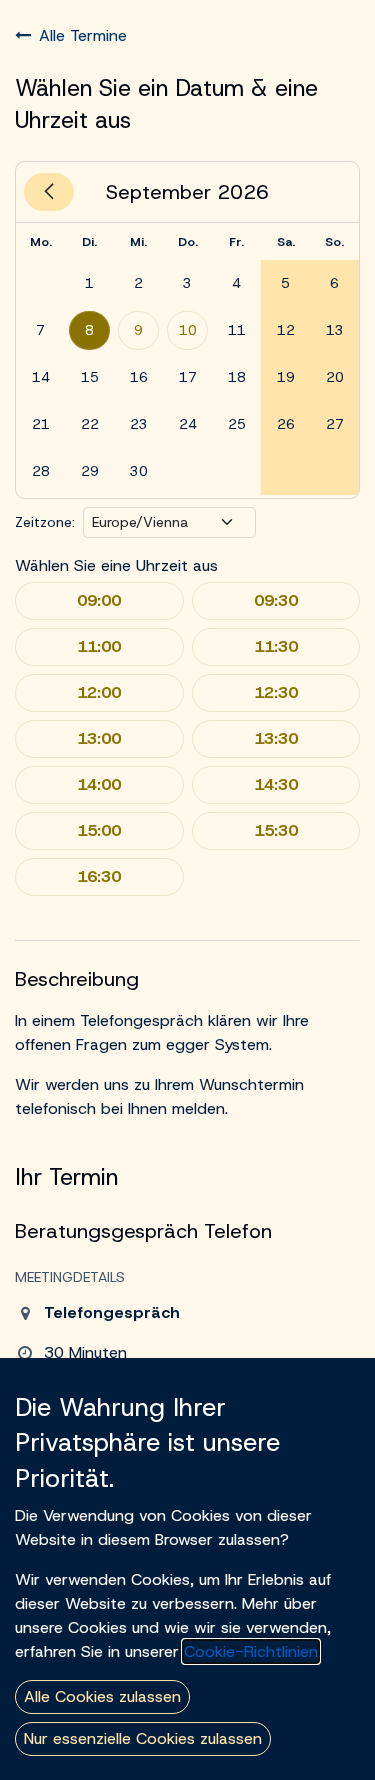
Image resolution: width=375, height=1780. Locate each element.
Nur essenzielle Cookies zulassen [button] (143, 1738)
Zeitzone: (45, 522)
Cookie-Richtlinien (251, 1651)
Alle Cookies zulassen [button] (102, 1696)
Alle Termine (83, 35)
